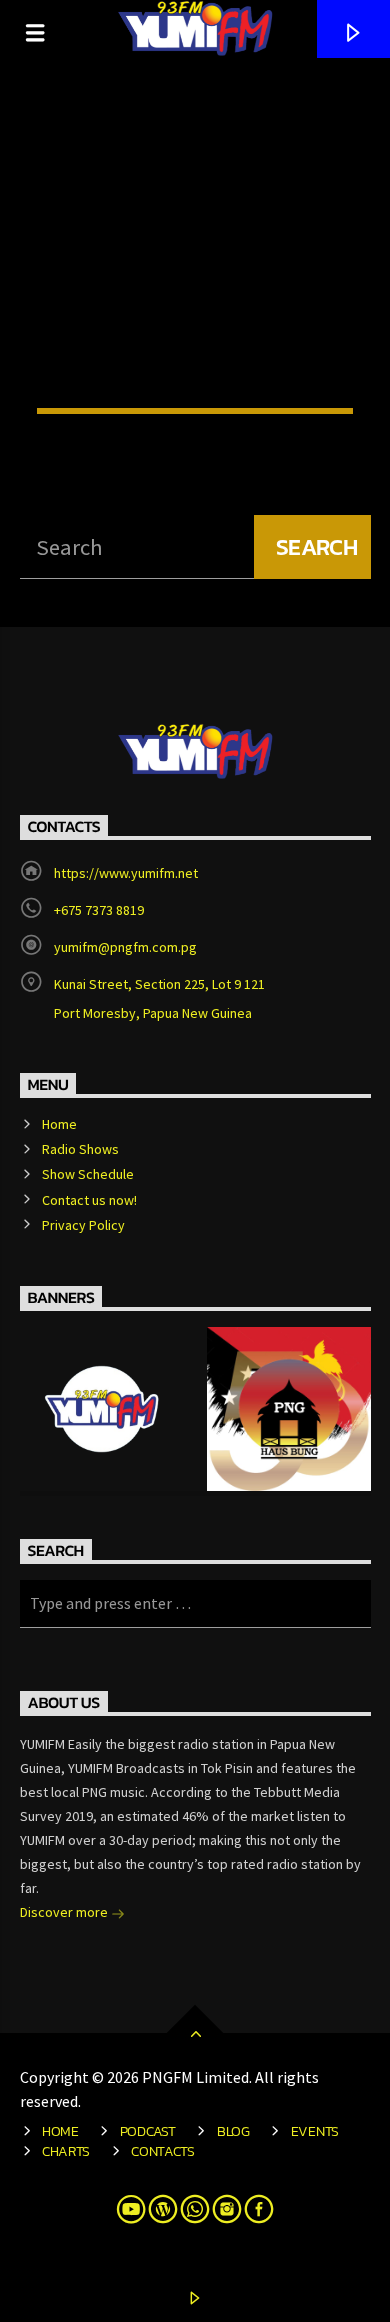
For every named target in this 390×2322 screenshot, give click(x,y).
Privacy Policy (83, 1225)
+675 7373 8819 (99, 910)
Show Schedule (88, 1174)
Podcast (148, 2131)
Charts (66, 2151)
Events (315, 2131)
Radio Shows (80, 1149)
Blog (233, 2131)
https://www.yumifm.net (126, 873)
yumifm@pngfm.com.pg (125, 947)
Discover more (65, 1912)
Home (59, 1124)
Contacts (163, 2151)
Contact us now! (89, 1200)
